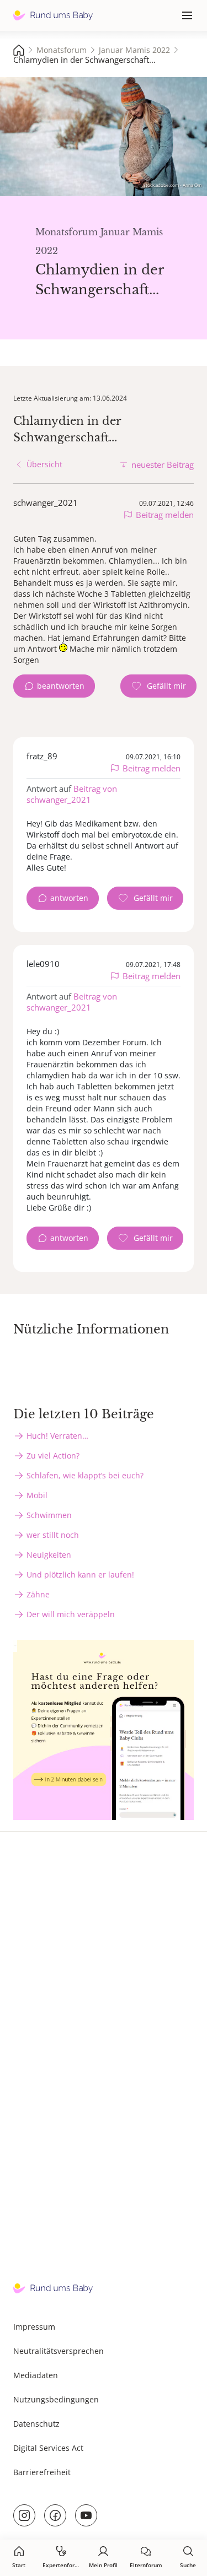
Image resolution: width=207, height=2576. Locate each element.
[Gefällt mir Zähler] (158, 686)
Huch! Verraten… (57, 1436)
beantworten (61, 686)
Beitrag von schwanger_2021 (72, 794)
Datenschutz (36, 2424)
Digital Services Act (48, 2448)
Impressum (34, 2327)
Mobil (37, 1495)
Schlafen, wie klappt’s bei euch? (85, 1475)
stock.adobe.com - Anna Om (173, 185)
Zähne (38, 1594)
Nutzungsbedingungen (56, 2399)
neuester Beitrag (163, 465)
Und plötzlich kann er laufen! (80, 1575)
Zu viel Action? (53, 1456)
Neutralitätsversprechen (59, 2351)
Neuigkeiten (49, 1555)
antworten (69, 898)
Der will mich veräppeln (71, 1614)
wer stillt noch (53, 1535)
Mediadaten (36, 2375)
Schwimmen (49, 1515)
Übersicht (44, 464)
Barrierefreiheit (42, 2472)
